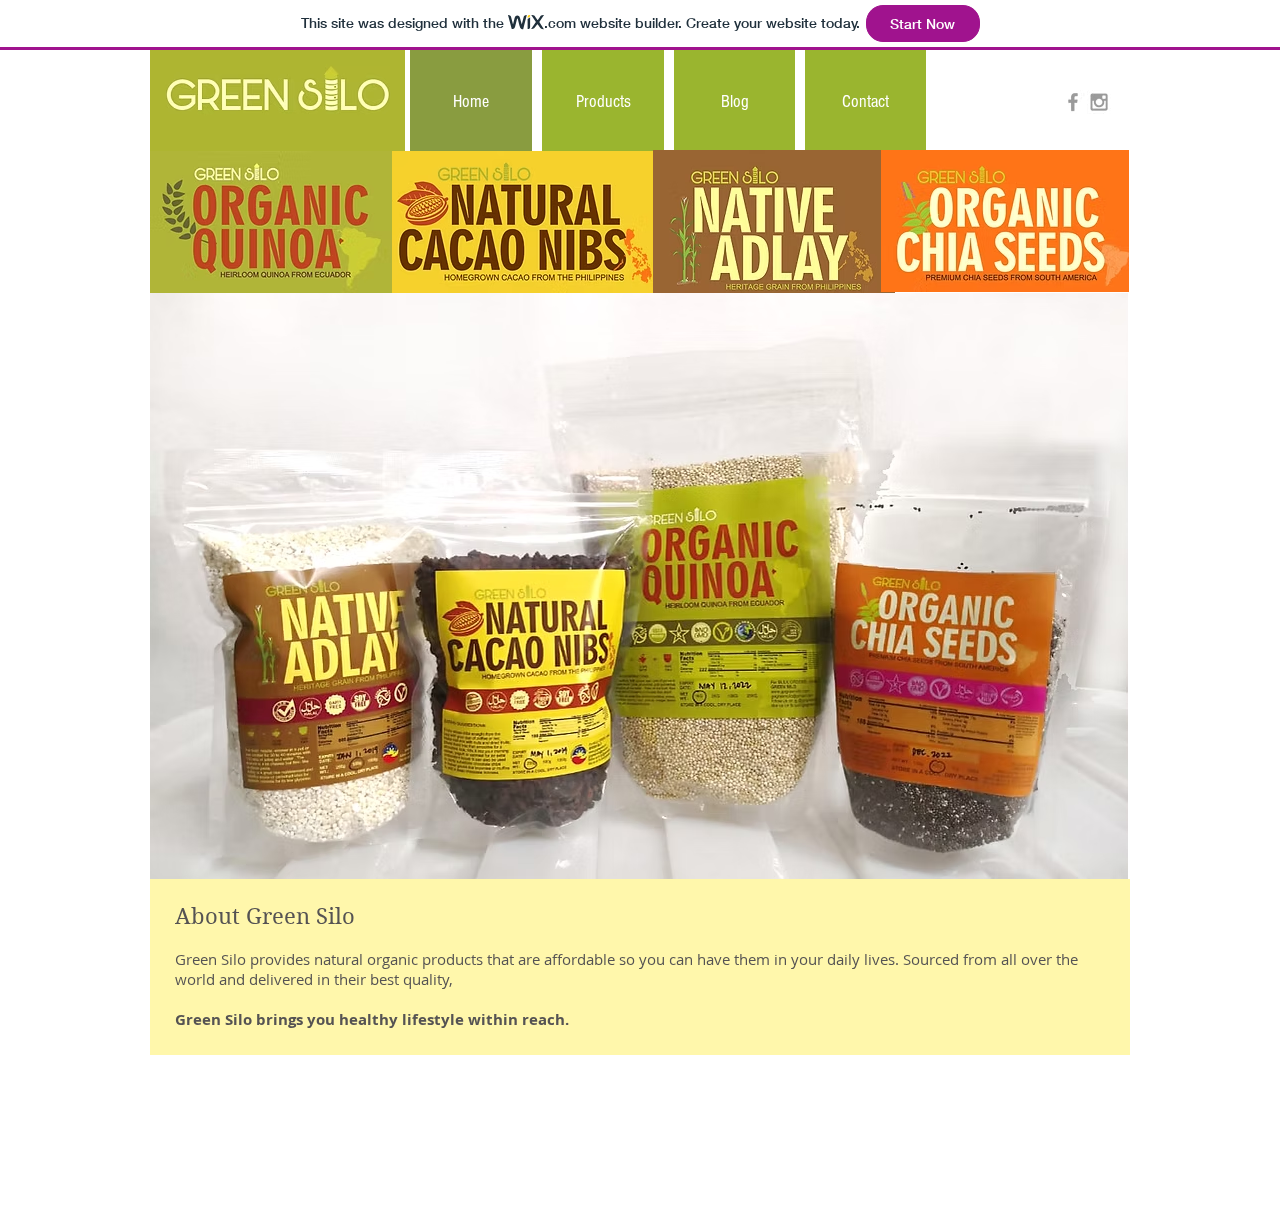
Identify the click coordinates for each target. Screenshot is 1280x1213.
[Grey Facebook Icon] (1073, 102)
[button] (603, 101)
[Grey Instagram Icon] (1099, 102)
